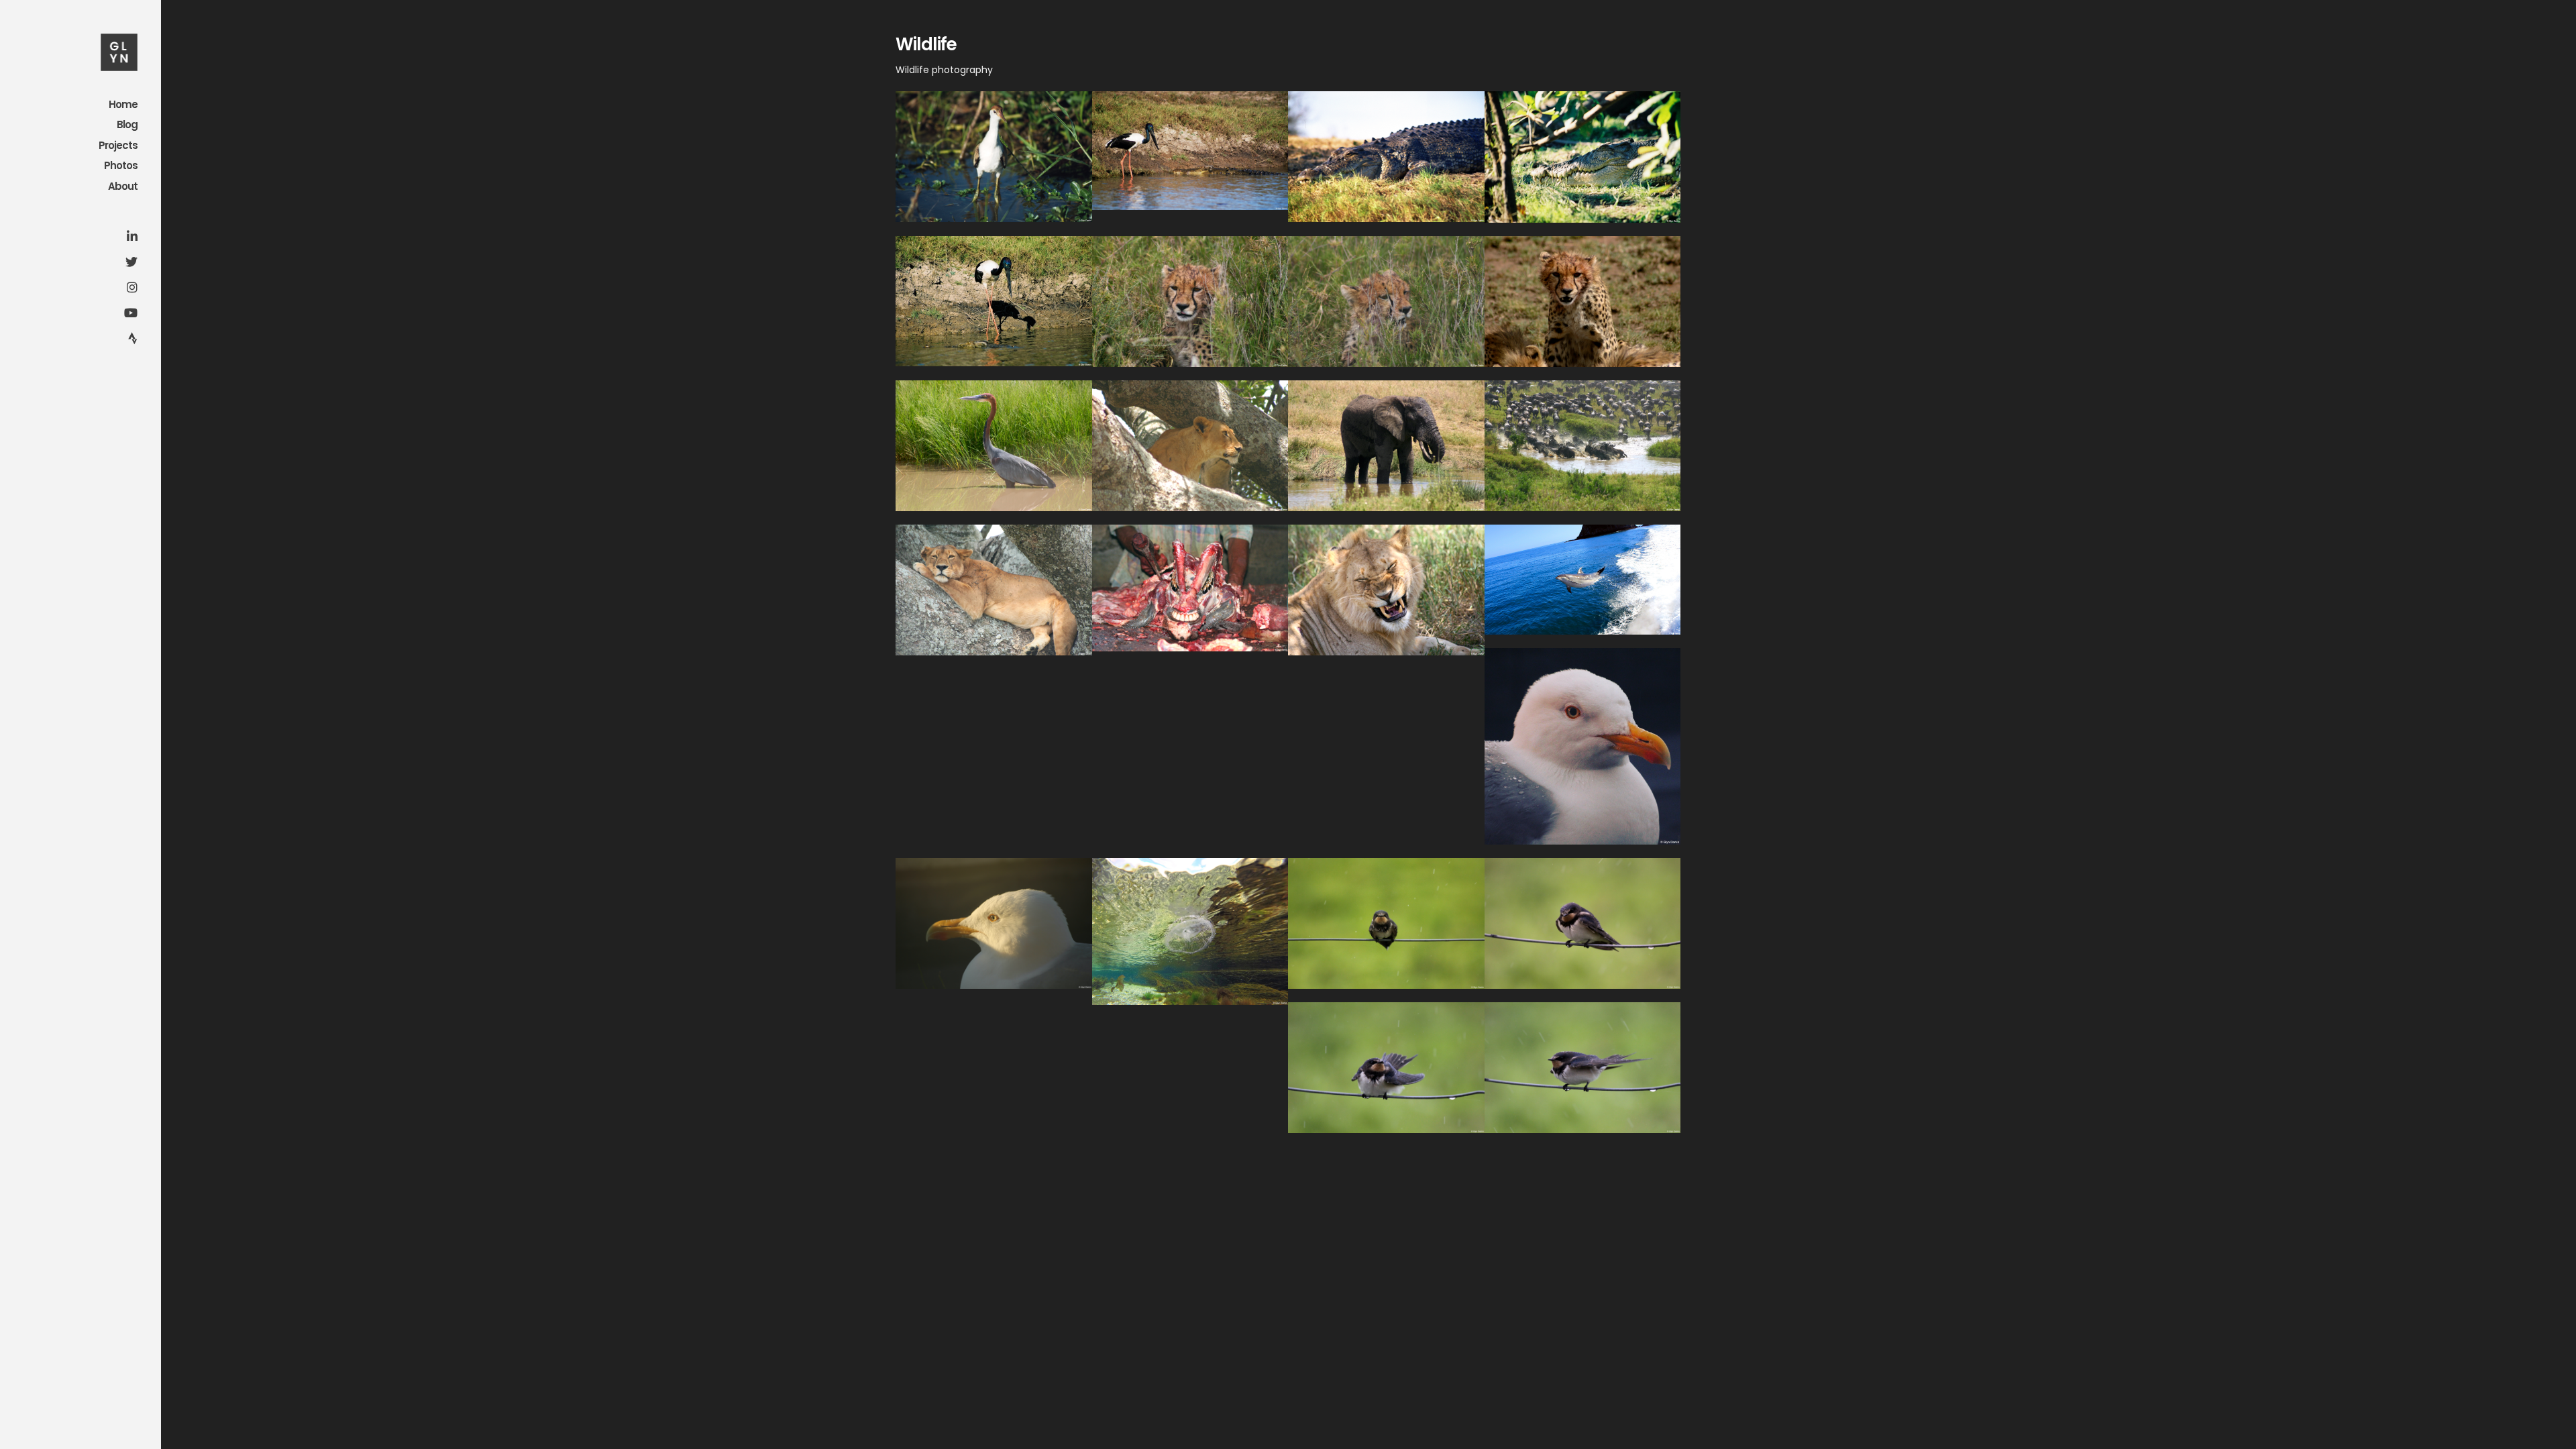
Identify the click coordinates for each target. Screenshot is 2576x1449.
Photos (121, 166)
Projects (118, 146)
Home (123, 105)
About (123, 187)
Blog (127, 125)
